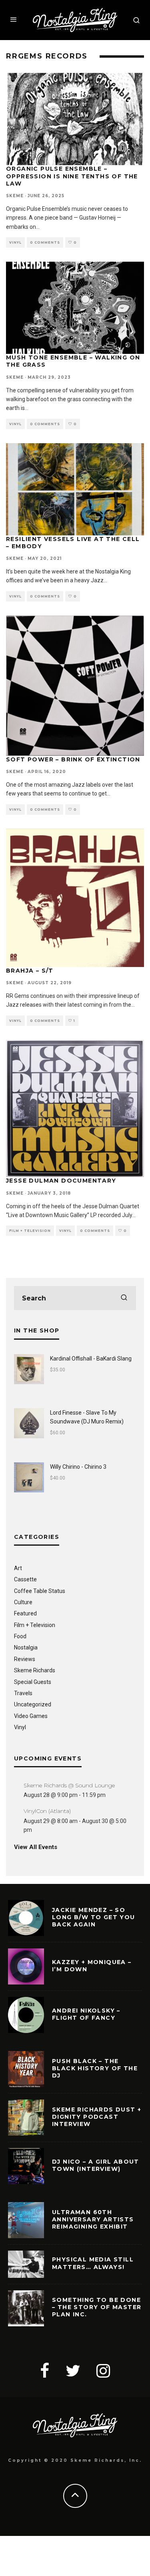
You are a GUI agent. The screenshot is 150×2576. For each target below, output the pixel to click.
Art (18, 1568)
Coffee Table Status (40, 1591)
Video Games (31, 1716)
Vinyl (15, 242)
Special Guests (33, 1682)
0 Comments (45, 242)
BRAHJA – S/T (30, 971)
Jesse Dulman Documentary (61, 1181)
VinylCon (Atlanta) (47, 1811)
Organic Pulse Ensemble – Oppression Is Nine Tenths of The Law (72, 176)
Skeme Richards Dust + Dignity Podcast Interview (97, 2117)
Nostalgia (26, 1647)
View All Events (36, 1847)
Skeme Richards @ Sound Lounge (69, 1785)
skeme (15, 196)
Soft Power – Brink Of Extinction (73, 759)
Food (20, 1636)
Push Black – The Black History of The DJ (95, 2068)
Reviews (25, 1659)
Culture (23, 1602)
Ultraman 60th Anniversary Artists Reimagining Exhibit (93, 2219)
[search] (124, 1298)
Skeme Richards (35, 1670)
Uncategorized (33, 1704)
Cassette (25, 1579)
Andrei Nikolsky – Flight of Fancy (86, 2014)
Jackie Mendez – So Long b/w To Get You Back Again (94, 1917)
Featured (25, 1613)
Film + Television (30, 1231)
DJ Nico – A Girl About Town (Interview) (96, 2165)
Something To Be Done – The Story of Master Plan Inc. (97, 2307)
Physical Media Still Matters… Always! (93, 2263)
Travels (23, 1693)
